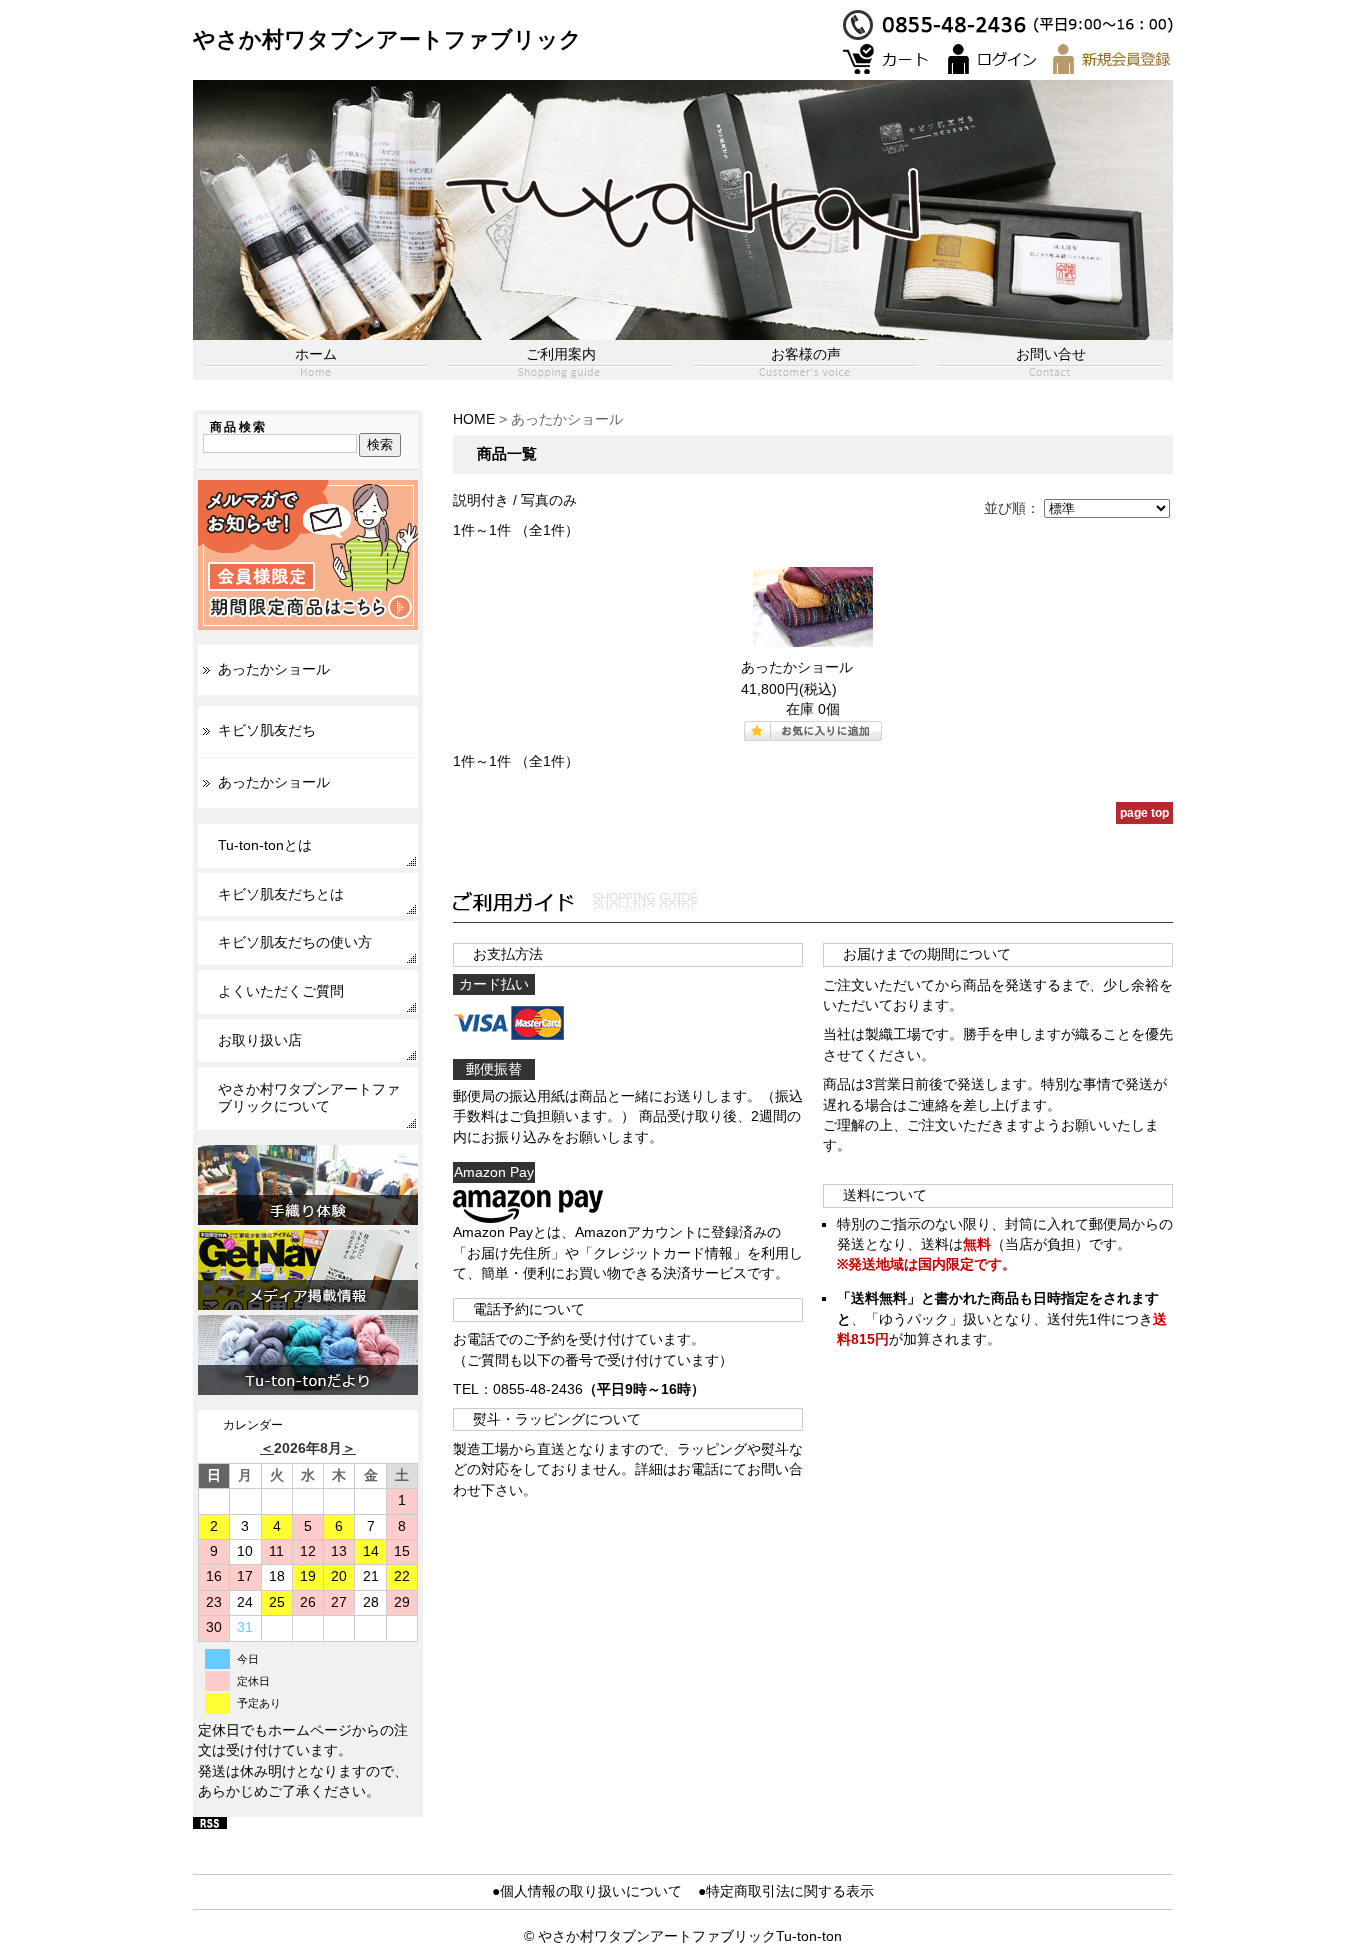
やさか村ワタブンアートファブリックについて (309, 1097)
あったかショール (274, 669)
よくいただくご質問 (281, 991)
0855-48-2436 (538, 1389)
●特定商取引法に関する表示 (786, 1891)
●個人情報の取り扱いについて (587, 1891)
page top (1144, 813)
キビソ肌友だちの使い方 (295, 942)
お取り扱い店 (260, 1040)
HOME (474, 419)
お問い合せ (1051, 354)
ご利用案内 (561, 354)
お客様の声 (806, 354)
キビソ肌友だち (267, 730)
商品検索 (239, 427)
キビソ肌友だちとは (281, 894)
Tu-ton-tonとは (265, 845)
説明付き (481, 500)
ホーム (316, 354)
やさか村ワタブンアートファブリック (387, 39)
